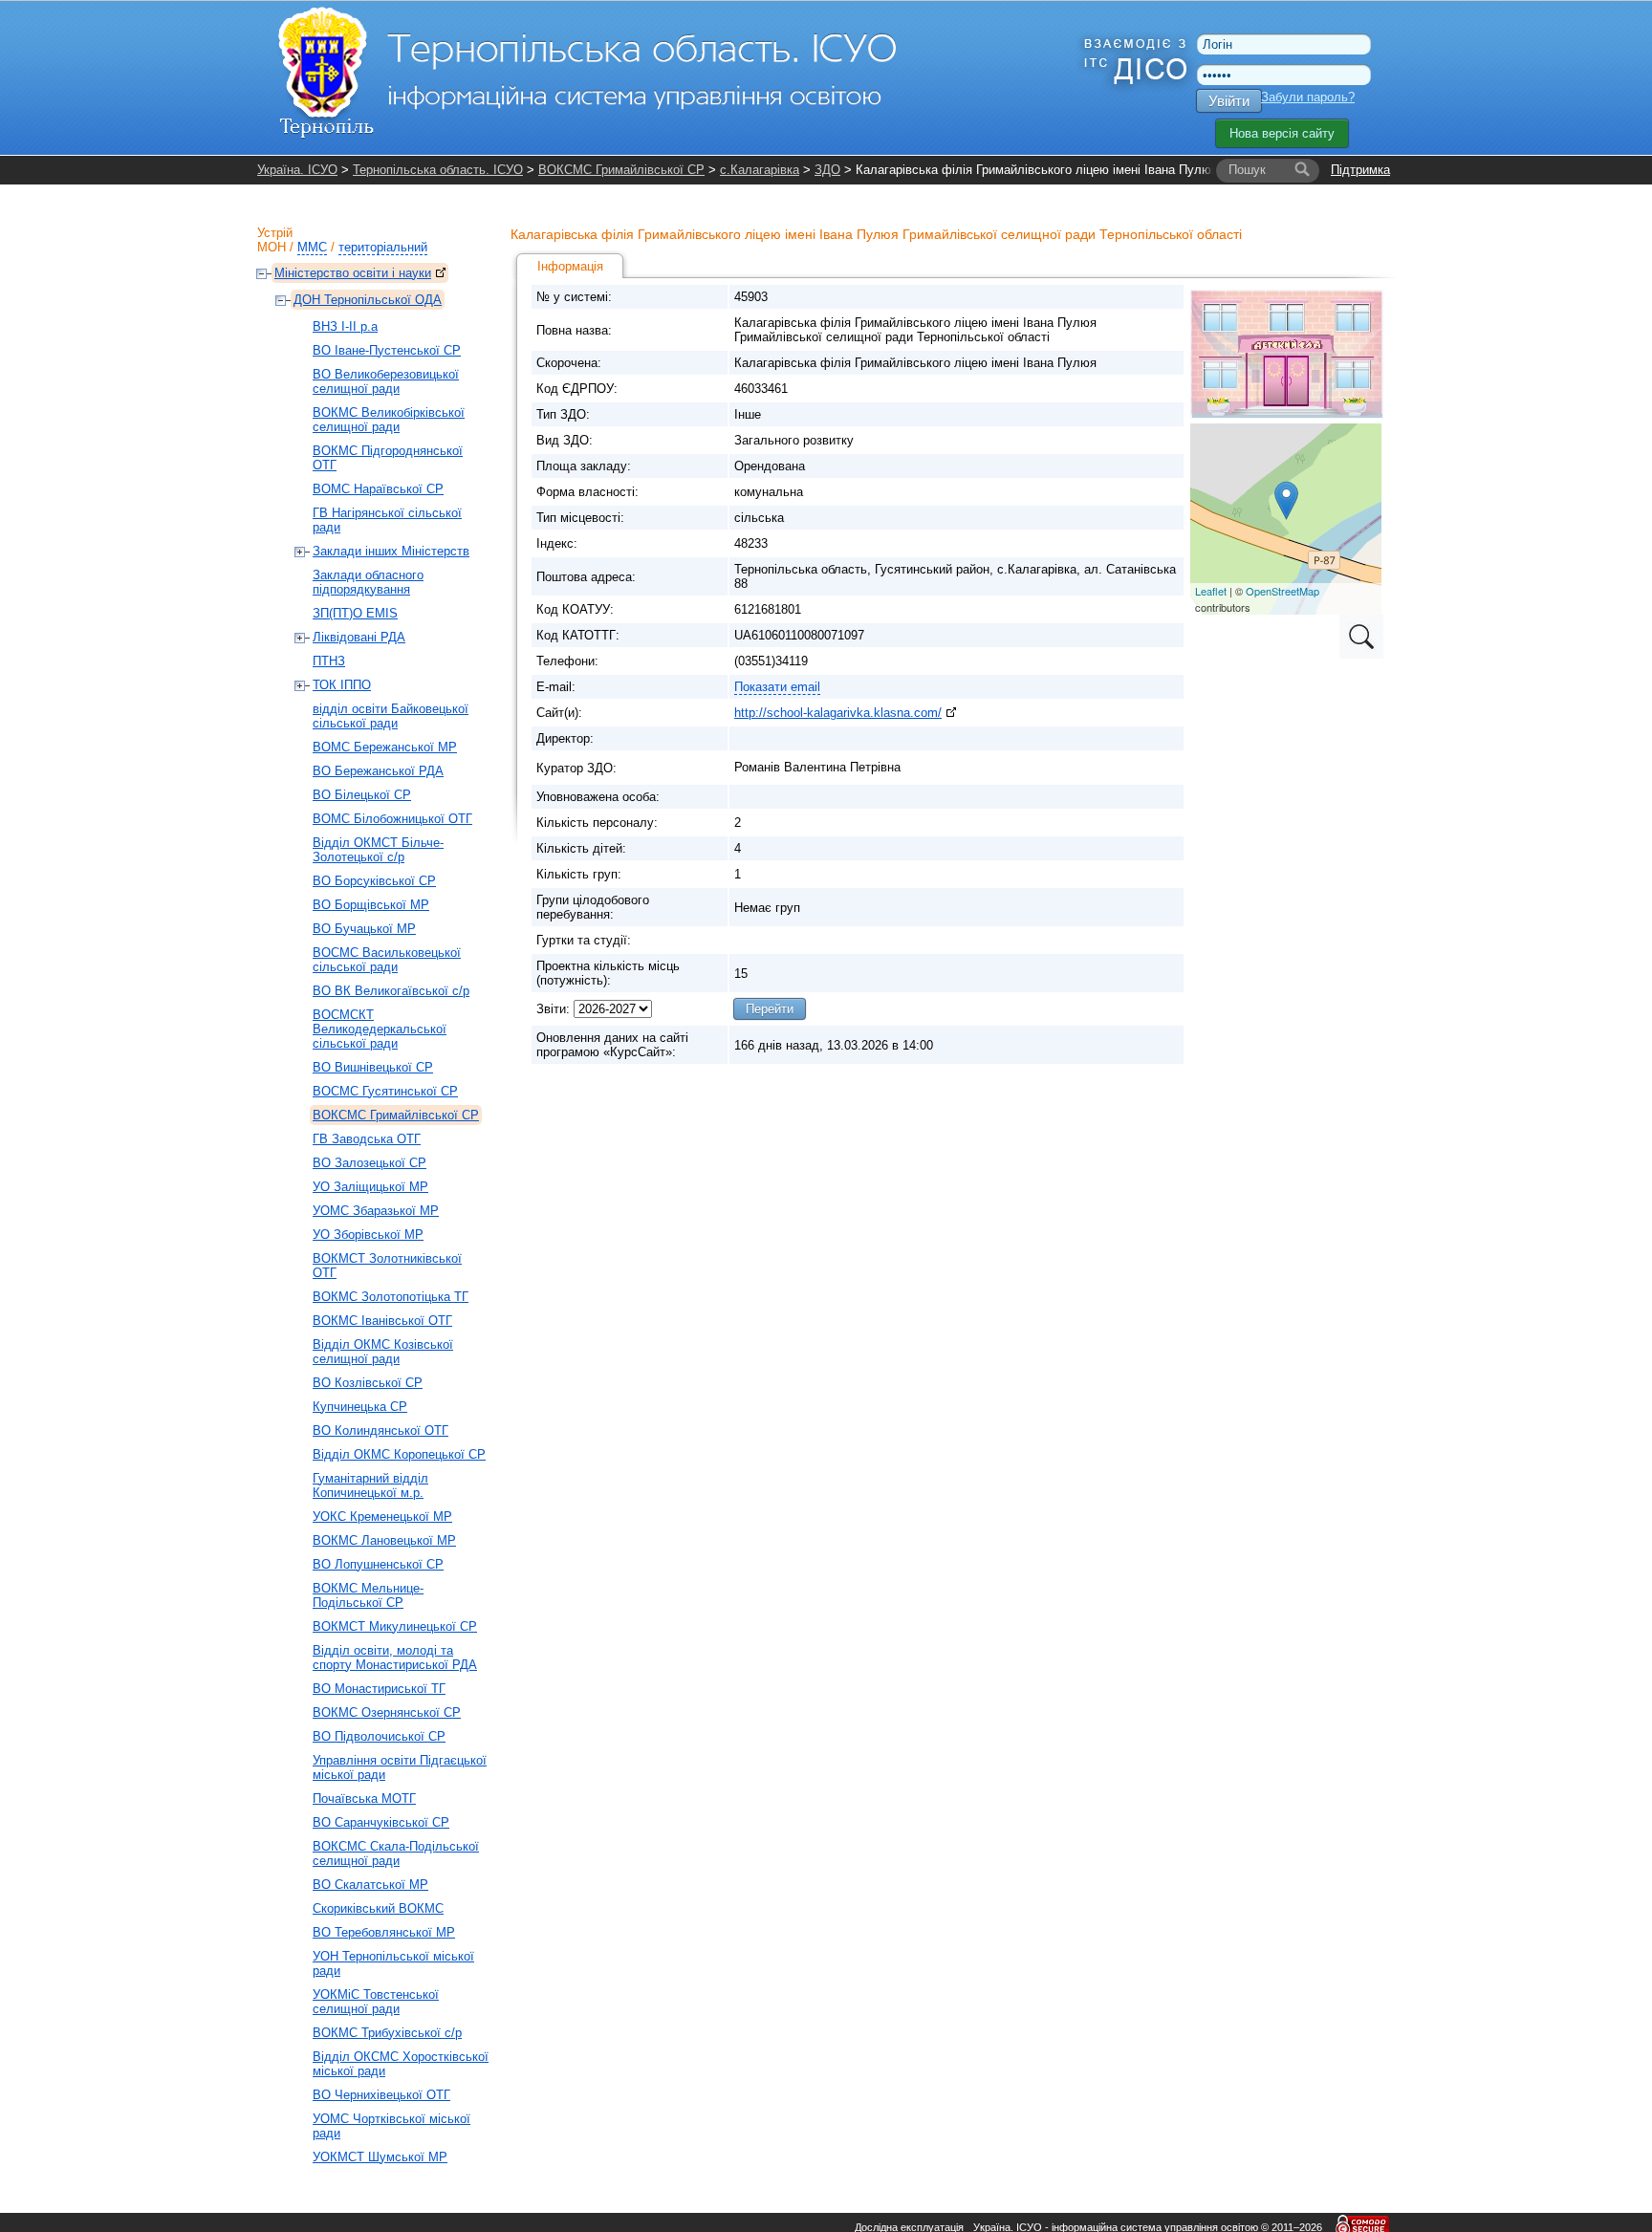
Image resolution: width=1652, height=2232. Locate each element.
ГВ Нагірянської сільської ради (387, 520)
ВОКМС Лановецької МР (384, 1540)
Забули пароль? (1308, 97)
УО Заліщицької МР (370, 1187)
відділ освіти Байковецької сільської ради (391, 716)
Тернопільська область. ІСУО (438, 170)
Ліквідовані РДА (359, 637)
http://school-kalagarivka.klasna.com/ (838, 713)
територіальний (383, 247)
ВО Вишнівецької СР (373, 1067)
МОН (272, 247)
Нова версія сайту (1282, 133)
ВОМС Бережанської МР (385, 747)
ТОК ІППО (342, 685)
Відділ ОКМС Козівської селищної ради (383, 1352)
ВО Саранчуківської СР (381, 1822)
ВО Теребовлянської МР (384, 1932)
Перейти (770, 1009)
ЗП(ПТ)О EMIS (355, 613)
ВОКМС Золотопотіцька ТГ (391, 1297)
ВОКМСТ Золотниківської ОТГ (387, 1266)
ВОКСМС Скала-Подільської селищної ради (396, 1853)
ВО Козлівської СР (368, 1383)
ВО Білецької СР (362, 795)
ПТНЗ (329, 661)
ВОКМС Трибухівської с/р (387, 2033)
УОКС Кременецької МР (382, 1517)
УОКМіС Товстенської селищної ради (376, 2002)
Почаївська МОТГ (364, 1799)
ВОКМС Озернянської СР (387, 1712)
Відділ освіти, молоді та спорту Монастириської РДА (395, 1658)
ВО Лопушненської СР (378, 1564)
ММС (312, 247)
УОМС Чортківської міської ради (391, 2126)
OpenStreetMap (1282, 591)
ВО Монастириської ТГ (379, 1689)
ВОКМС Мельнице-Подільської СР (368, 1595)
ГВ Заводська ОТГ (367, 1139)
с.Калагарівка (760, 170)
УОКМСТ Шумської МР (380, 2157)
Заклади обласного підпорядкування (368, 582)
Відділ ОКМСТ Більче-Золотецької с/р (378, 850)
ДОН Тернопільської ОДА (368, 300)
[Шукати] (1302, 170)
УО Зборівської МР (368, 1235)
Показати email (777, 687)
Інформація (570, 266)
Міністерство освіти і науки (353, 273)
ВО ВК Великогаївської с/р (391, 991)
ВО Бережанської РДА (378, 771)
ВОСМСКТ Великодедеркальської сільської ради (380, 1029)
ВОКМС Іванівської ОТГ (382, 1321)
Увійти (1229, 101)
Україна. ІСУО (297, 170)
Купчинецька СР (360, 1407)
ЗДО (827, 170)
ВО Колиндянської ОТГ (380, 1430)
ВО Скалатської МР (370, 1885)
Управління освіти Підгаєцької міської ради (400, 1767)
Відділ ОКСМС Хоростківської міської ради (401, 2064)
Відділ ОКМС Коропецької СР (399, 1454)
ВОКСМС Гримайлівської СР (621, 170)
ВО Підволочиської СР (379, 1736)
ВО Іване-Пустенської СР (387, 350)
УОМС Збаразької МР (376, 1211)
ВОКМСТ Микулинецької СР (395, 1626)
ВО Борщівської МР (371, 905)
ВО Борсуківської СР (374, 881)
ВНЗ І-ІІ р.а (345, 326)
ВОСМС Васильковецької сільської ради (387, 960)
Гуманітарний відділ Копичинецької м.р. (370, 1485)
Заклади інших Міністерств (391, 551)
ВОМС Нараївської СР (378, 489)
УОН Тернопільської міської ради (393, 1963)
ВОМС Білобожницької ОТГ (392, 819)
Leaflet (1211, 591)
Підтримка (1360, 170)
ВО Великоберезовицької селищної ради (386, 381)
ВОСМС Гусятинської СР (385, 1091)
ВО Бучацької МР (364, 929)
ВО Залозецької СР (370, 1163)
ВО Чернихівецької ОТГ (381, 2095)
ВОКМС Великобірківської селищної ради (389, 420)
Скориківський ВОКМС (378, 1908)
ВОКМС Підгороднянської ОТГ (388, 458)
